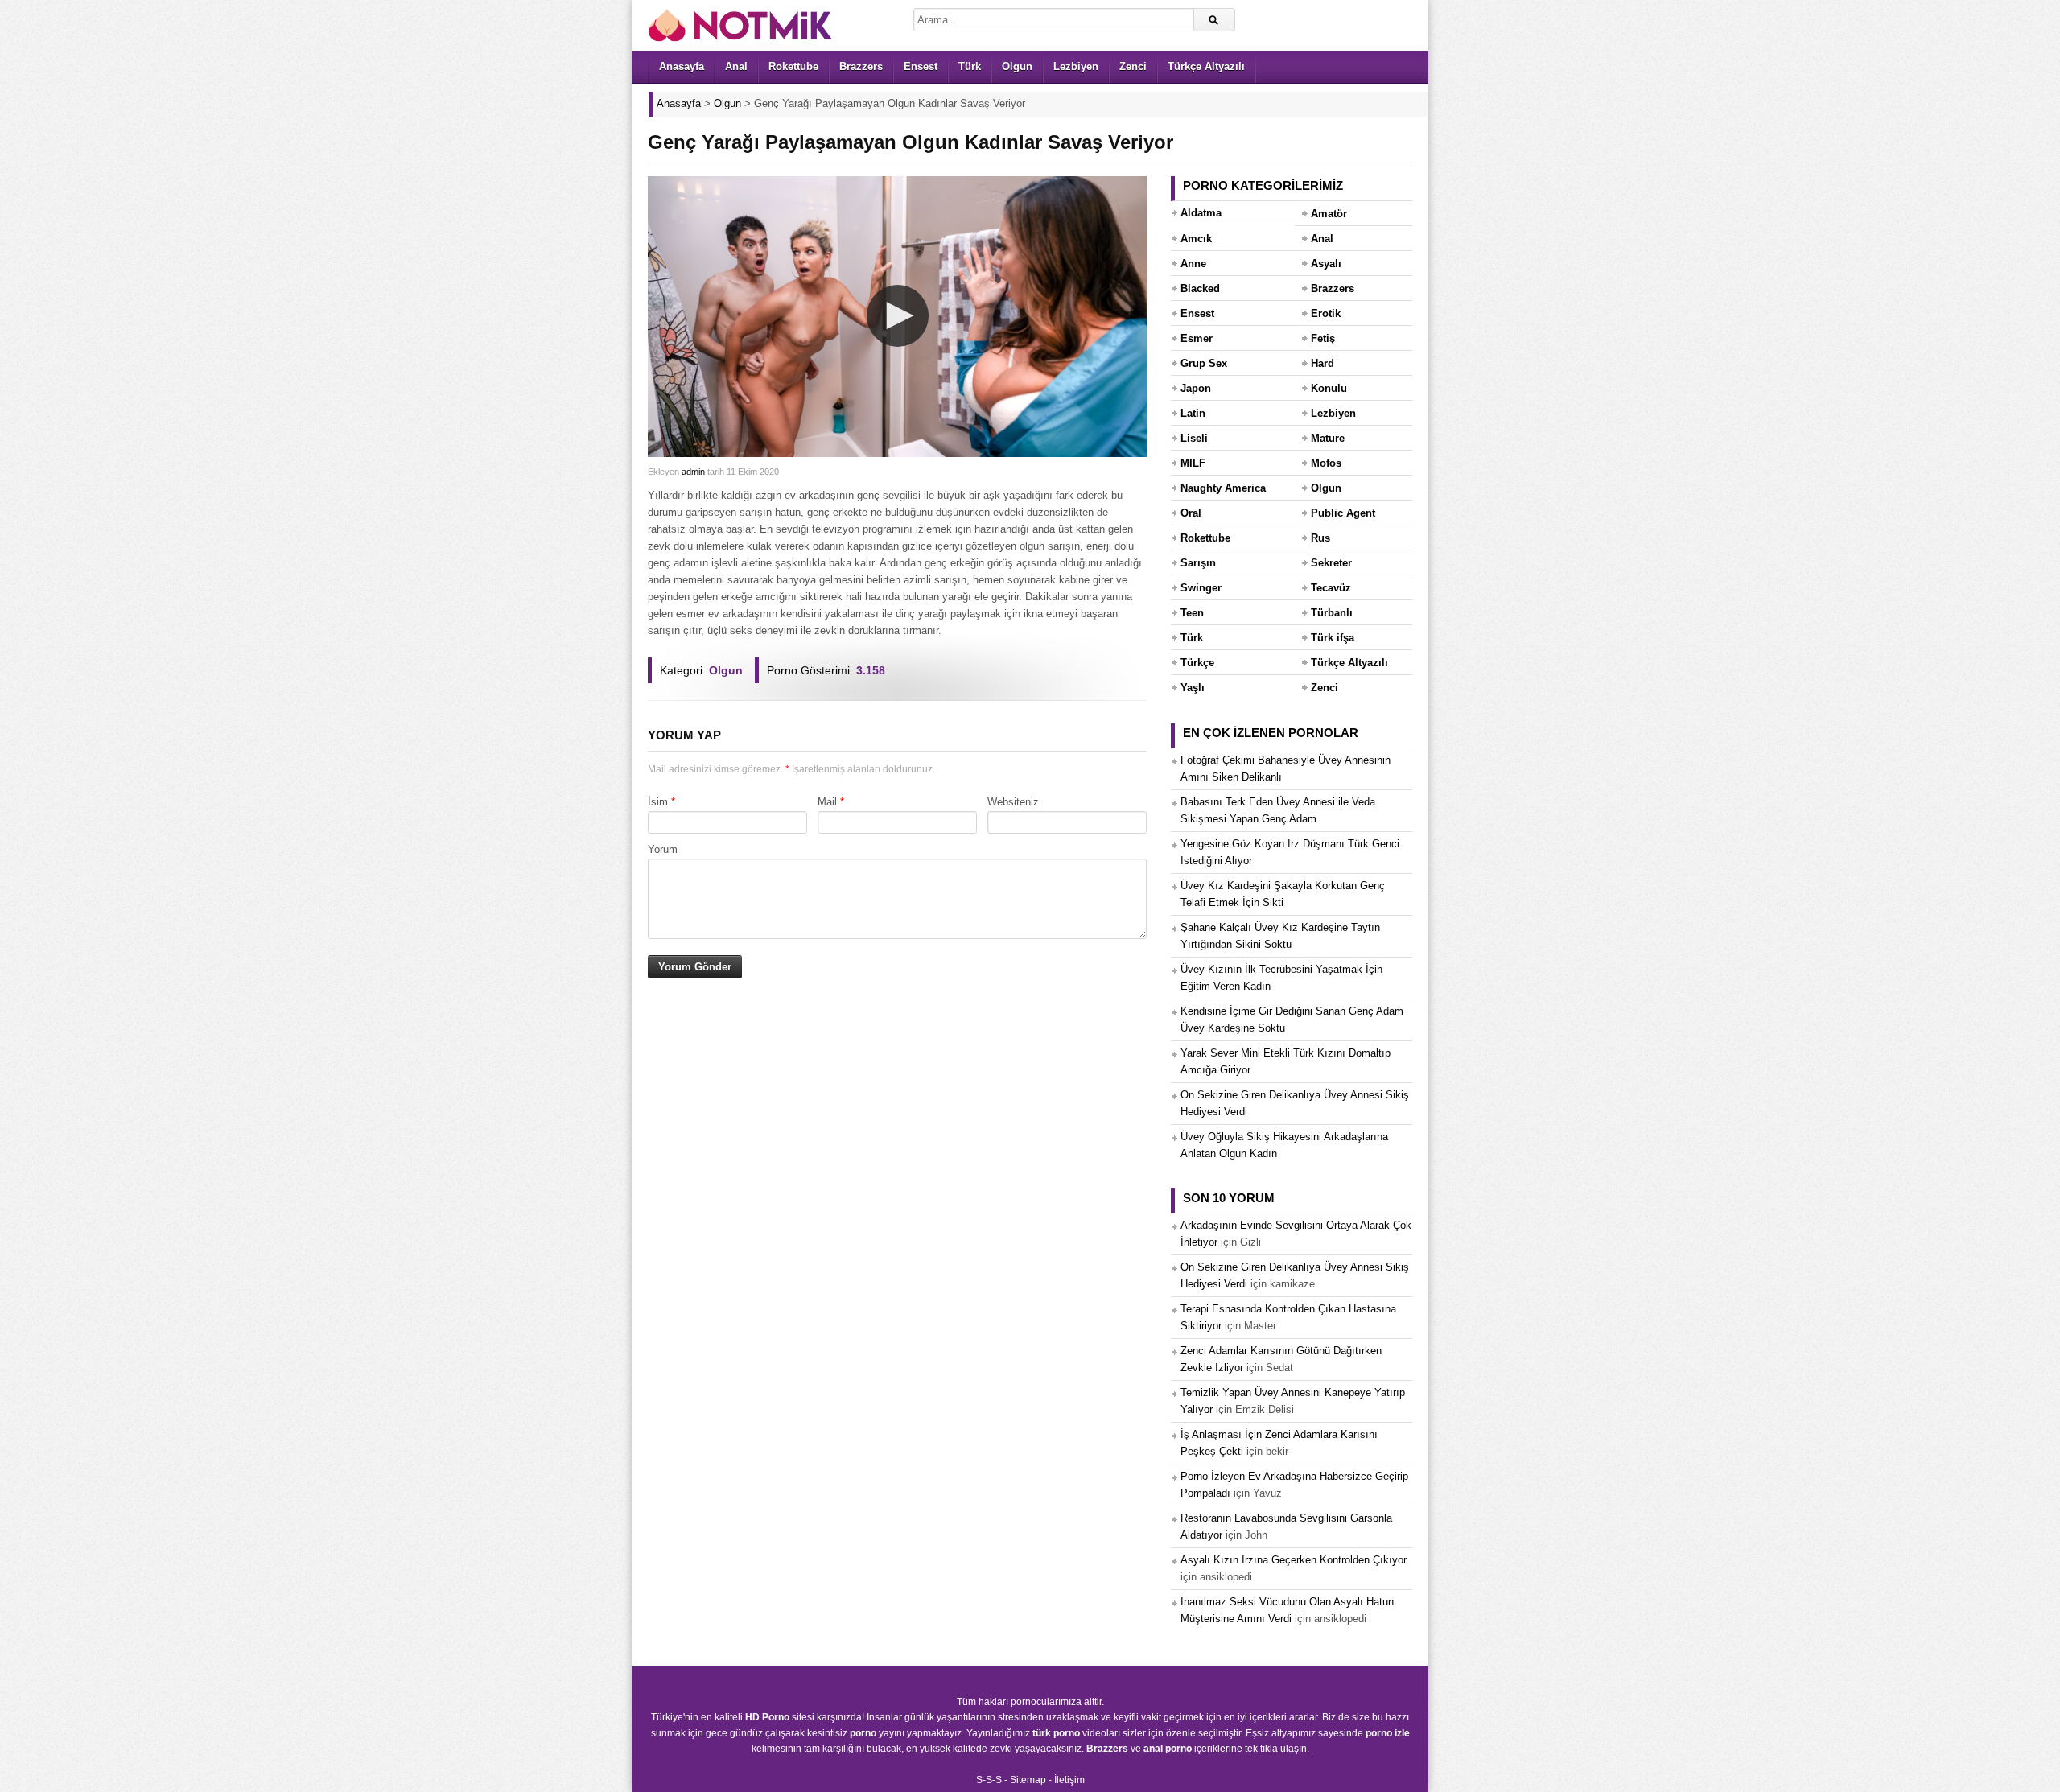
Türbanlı (1332, 613)
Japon (1196, 388)
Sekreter (1331, 563)
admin (693, 472)
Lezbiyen (1076, 66)
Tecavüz (1331, 588)
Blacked (1200, 288)
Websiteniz (1013, 802)
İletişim (1069, 1780)
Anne (1193, 264)
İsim (658, 802)
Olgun (1017, 66)
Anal (736, 66)
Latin (1193, 413)
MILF (1193, 463)
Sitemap (1028, 1780)
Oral (1191, 513)
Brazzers (861, 66)
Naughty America (1223, 488)
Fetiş (1323, 338)
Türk (970, 66)
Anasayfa (682, 66)
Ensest (921, 66)
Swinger (1201, 588)
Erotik (1326, 313)
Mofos (1326, 463)
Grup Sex (1204, 363)
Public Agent (1343, 513)
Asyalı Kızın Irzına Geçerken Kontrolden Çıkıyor (1294, 1560)
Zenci (1133, 66)
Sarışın (1198, 563)
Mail (827, 802)
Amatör (1329, 214)
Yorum (663, 849)
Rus (1320, 538)
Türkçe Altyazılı (1206, 66)
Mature (1328, 438)
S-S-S (989, 1780)
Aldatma (1201, 213)
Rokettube (793, 66)
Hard (1323, 363)
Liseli (1194, 438)
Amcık (1196, 239)
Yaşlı (1193, 688)
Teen (1192, 613)
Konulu (1329, 388)
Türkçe (1197, 663)
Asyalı (1326, 264)
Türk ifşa (1333, 638)
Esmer (1197, 338)
